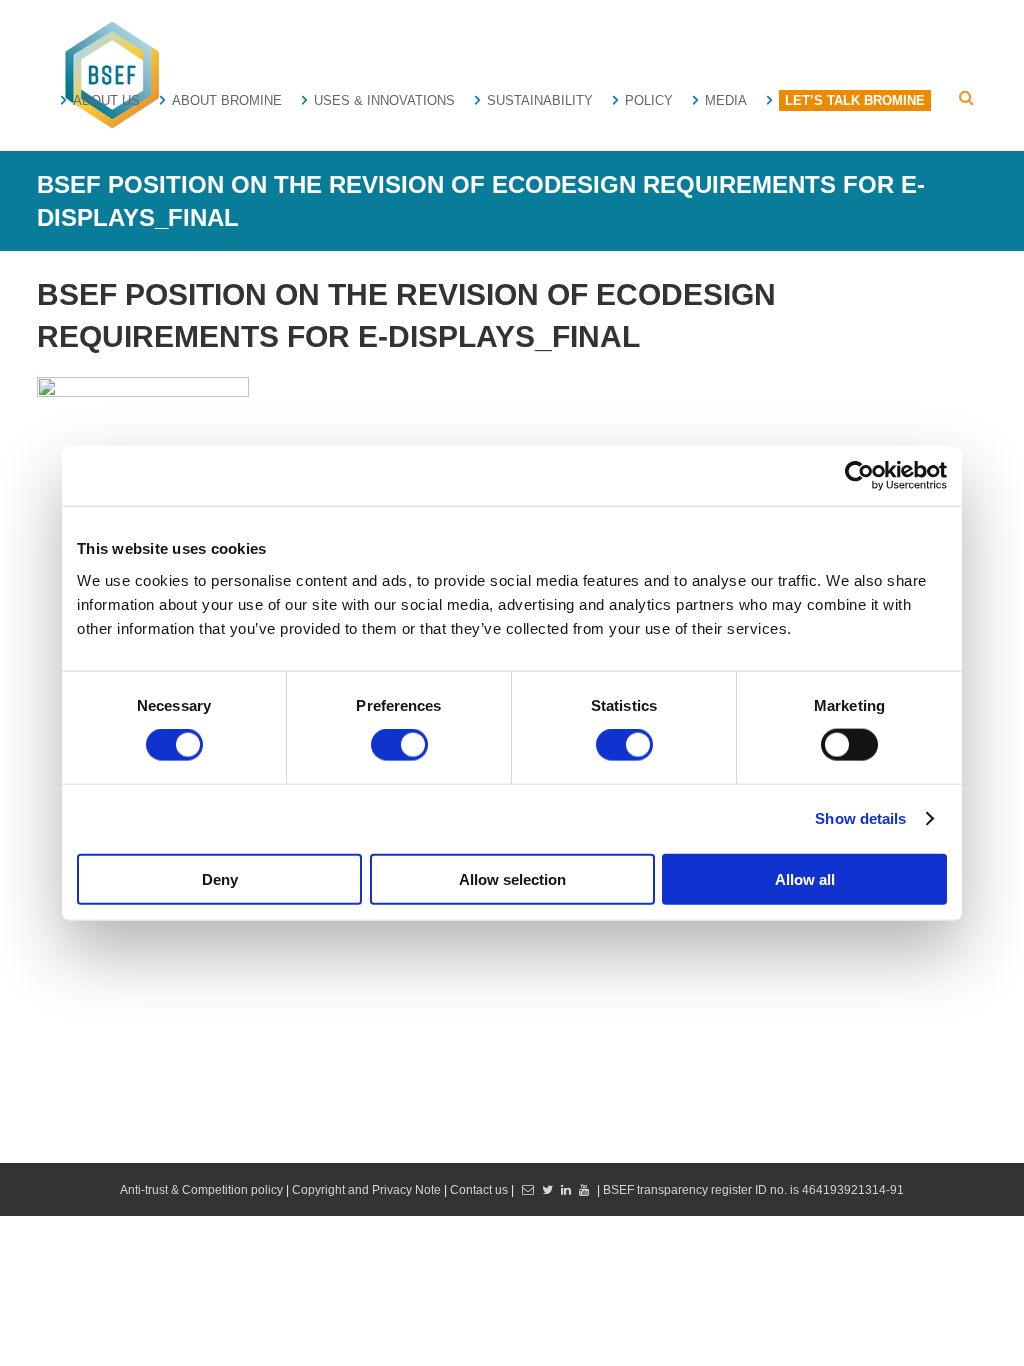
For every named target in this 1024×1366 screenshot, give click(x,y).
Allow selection (512, 878)
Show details (860, 818)
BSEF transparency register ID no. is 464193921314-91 (753, 1190)
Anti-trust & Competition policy (201, 1190)
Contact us (479, 1190)
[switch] (399, 745)
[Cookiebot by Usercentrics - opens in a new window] (859, 476)
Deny (220, 878)
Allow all (805, 878)
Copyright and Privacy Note (368, 1190)
